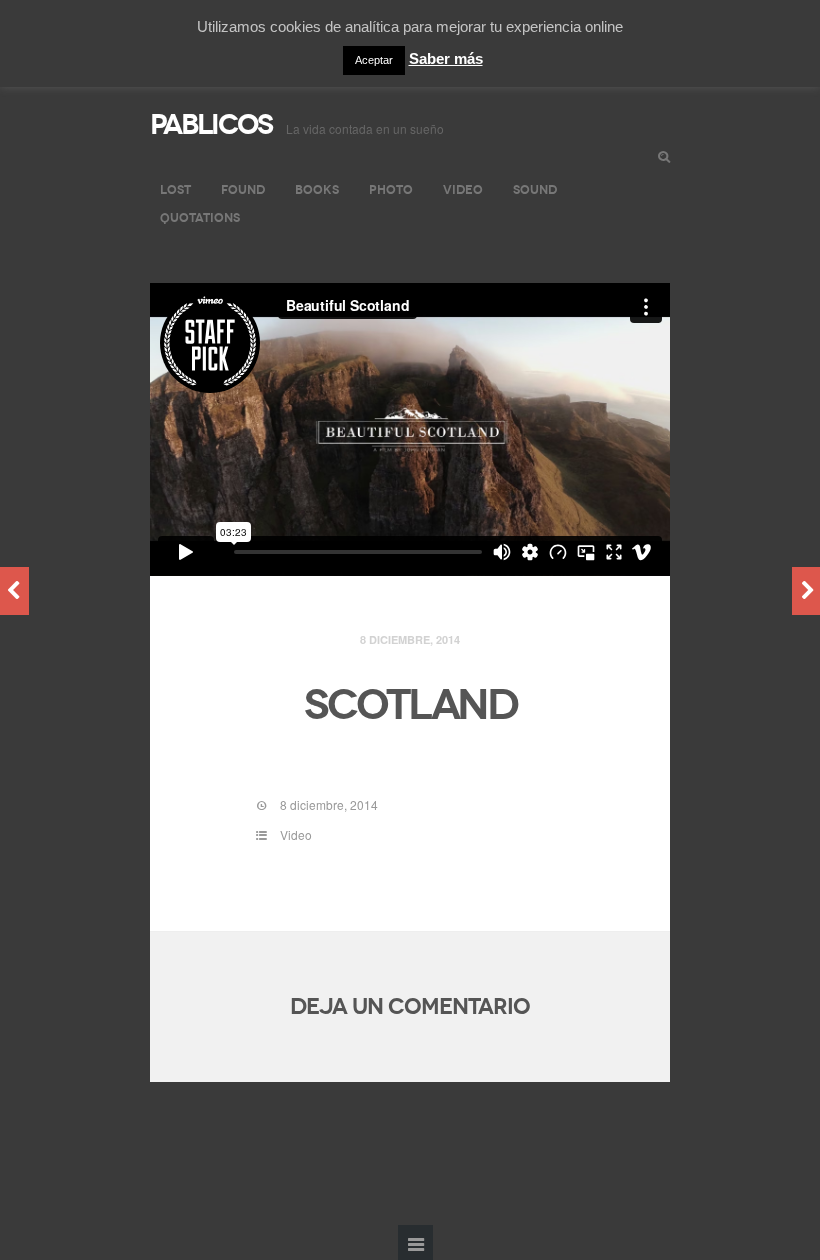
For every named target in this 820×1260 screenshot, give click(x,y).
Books (317, 189)
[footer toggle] (415, 1242)
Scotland (410, 705)
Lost (175, 189)
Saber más (446, 58)
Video (463, 189)
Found (243, 189)
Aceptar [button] (374, 60)
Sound (535, 189)
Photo (391, 189)
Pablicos (211, 124)
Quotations (200, 217)
